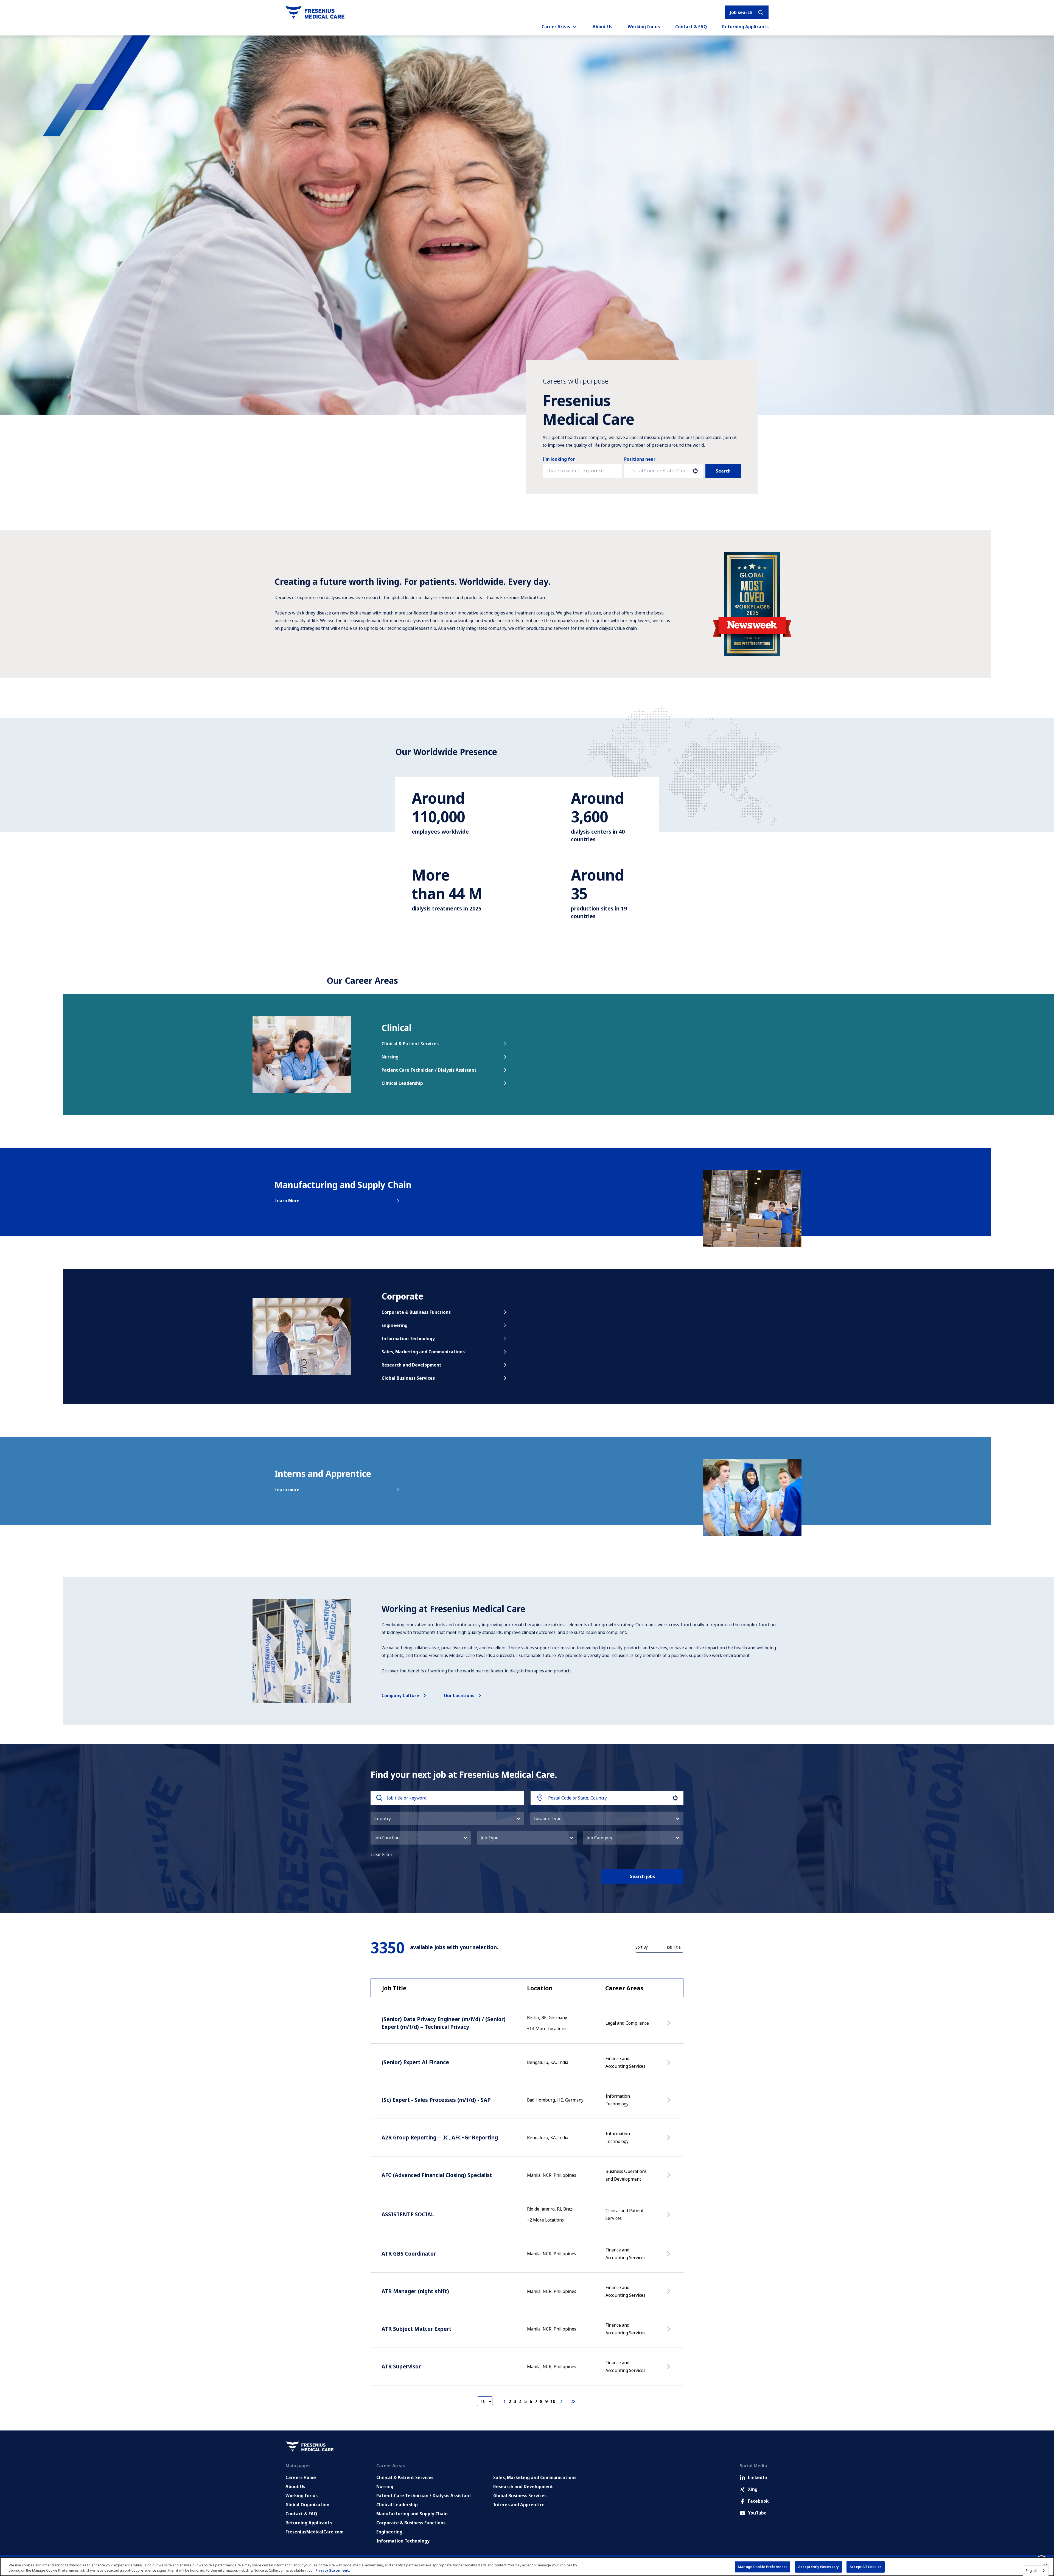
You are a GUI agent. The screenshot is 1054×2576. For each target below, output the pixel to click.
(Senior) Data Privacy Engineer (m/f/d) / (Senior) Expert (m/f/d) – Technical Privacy (444, 2023)
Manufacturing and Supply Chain (412, 2514)
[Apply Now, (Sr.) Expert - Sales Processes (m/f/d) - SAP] (670, 2103)
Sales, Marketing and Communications (423, 1352)
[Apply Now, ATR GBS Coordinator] (670, 2256)
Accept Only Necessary (818, 2567)
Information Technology (408, 1339)
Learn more (287, 1490)
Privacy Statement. (333, 2570)
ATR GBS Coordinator (409, 2254)
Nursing (390, 1057)
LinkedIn (758, 2477)
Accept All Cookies (866, 2567)
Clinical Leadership (402, 1083)
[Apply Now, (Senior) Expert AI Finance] (670, 2065)
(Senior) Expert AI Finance (415, 2062)
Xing (753, 2489)
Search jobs (642, 1876)
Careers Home (301, 2477)
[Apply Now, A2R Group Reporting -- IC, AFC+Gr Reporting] (670, 2140)
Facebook (758, 2501)
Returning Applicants (745, 27)
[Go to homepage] (315, 12)
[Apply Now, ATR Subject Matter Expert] (670, 2332)
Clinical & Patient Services (410, 1044)
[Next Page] (562, 2401)
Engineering (395, 1325)
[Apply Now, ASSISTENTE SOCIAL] (670, 2217)
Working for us (644, 27)
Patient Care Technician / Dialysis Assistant (429, 1070)
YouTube (757, 2513)
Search (723, 471)
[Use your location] (695, 471)
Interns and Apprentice (519, 2505)
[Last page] (573, 2401)
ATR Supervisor (401, 2366)
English (1031, 2571)
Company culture (400, 1695)
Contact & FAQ (691, 27)
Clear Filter (382, 1854)
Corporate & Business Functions (416, 1312)
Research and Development (411, 1365)
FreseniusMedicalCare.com (314, 2532)
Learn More (287, 1201)
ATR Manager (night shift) (415, 2291)
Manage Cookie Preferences (763, 2567)
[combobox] (659, 471)
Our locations (459, 1695)
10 (553, 2401)
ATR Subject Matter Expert (417, 2329)
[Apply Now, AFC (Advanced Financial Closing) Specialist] (670, 2178)
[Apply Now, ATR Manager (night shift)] (670, 2294)
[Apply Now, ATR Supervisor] (670, 2369)
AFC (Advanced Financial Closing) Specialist (437, 2175)
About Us (602, 27)
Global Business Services (408, 1378)
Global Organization (307, 2505)
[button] (447, 1818)
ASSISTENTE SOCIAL (408, 2214)
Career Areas (556, 27)
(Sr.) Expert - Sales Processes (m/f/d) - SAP (436, 2100)
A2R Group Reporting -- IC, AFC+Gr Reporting (440, 2137)
